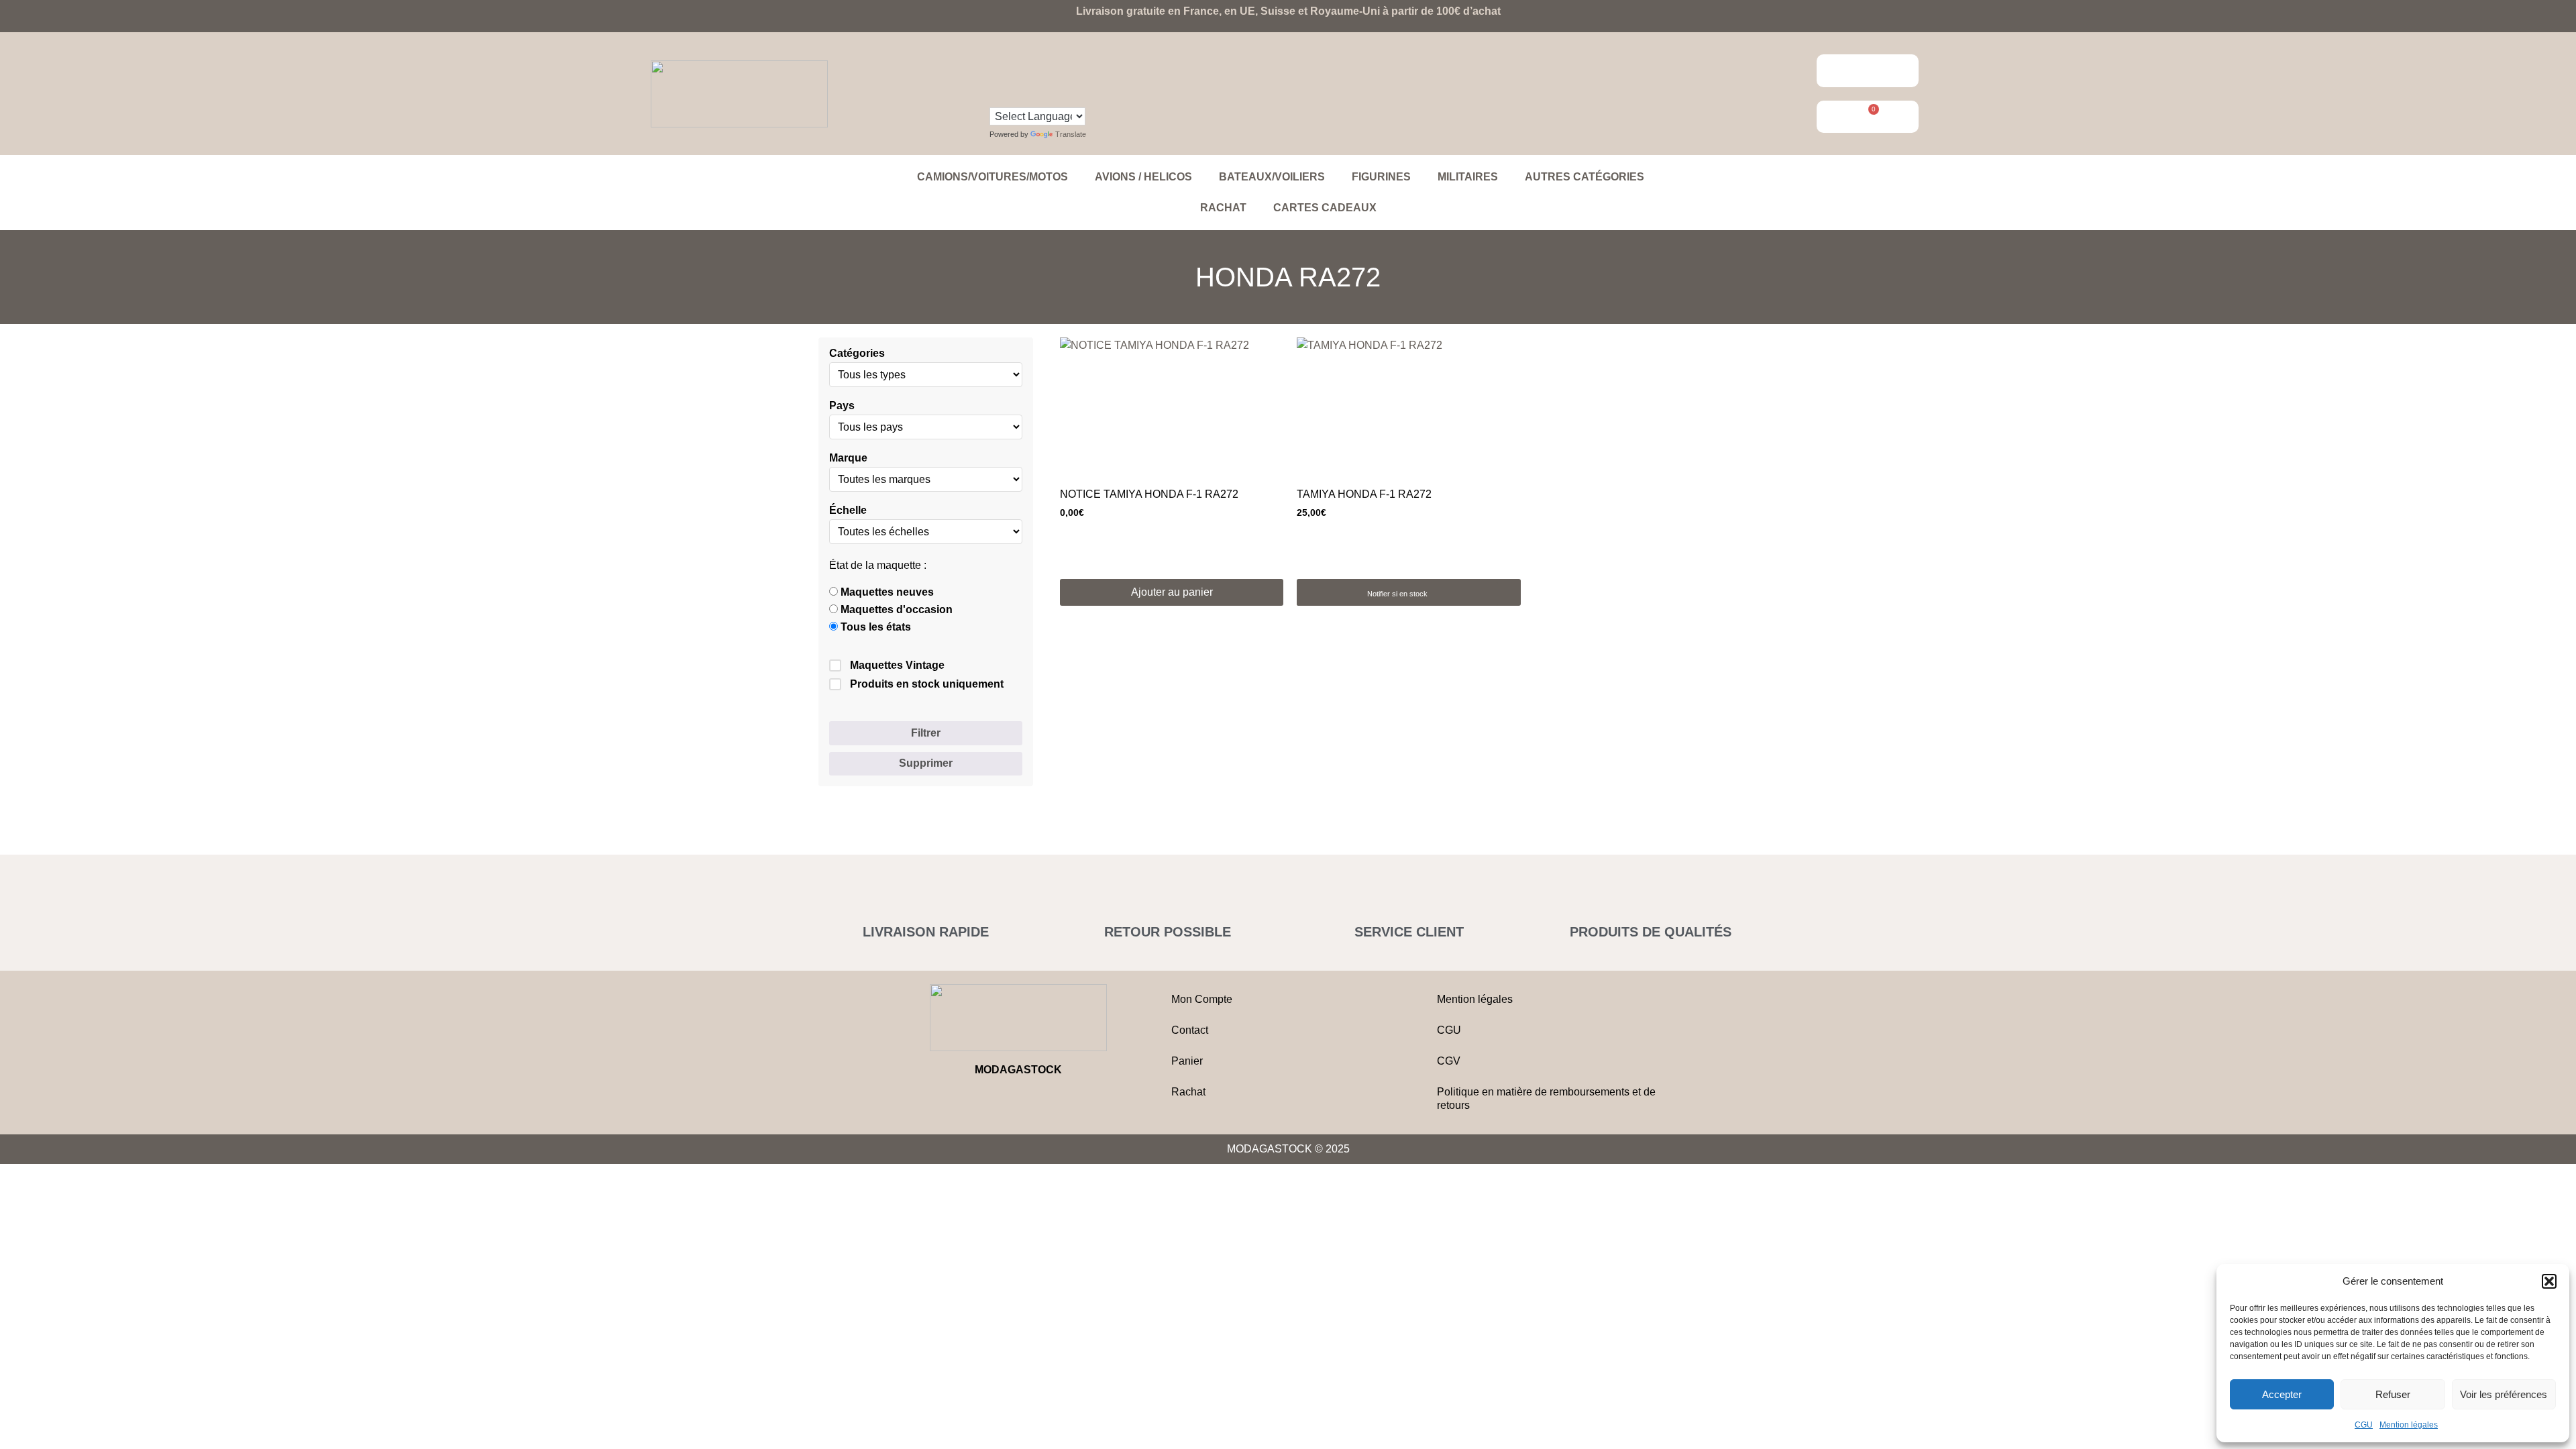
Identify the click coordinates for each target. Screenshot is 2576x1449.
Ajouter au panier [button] (1172, 592)
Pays (842, 406)
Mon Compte (1202, 999)
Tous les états (874, 627)
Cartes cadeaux (1325, 208)
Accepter (2282, 1394)
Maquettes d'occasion (895, 610)
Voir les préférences (2504, 1394)
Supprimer (926, 763)
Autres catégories (1585, 177)
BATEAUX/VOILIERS (1272, 177)
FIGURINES (1381, 177)
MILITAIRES (1468, 177)
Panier (1187, 1061)
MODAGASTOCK (1018, 1070)
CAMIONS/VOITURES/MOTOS (992, 177)
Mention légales (2409, 1425)
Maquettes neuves (886, 592)
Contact (1190, 1030)
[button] (2549, 1281)
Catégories (857, 354)
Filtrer (926, 733)
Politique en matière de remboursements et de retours (1546, 1098)
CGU (2364, 1425)
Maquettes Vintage (897, 665)
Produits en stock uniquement (927, 684)
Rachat (1223, 208)
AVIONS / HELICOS (1143, 177)
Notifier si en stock (1397, 594)
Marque (848, 458)
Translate (1071, 134)
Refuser (2393, 1394)
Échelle (848, 511)
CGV (1449, 1061)
